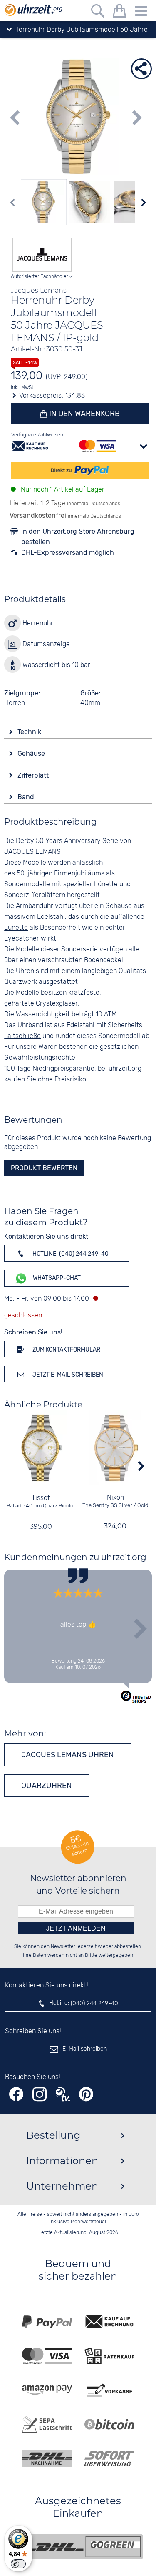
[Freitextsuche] (98, 12)
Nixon (115, 1498)
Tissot (41, 1498)
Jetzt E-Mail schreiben (67, 1375)
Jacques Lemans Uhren (68, 1755)
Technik (30, 732)
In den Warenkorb (84, 414)
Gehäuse (32, 754)
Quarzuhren (47, 1786)
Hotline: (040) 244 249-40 (70, 1254)
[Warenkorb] (119, 12)
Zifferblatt (34, 775)
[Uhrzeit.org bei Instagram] (40, 2094)
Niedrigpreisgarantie (63, 1069)
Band (27, 797)
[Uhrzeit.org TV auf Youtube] (63, 2094)
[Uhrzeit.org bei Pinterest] (86, 2094)
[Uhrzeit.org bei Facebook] (16, 2094)
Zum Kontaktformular (66, 1350)
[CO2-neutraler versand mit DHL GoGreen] (84, 2547)
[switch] (18, 2564)
